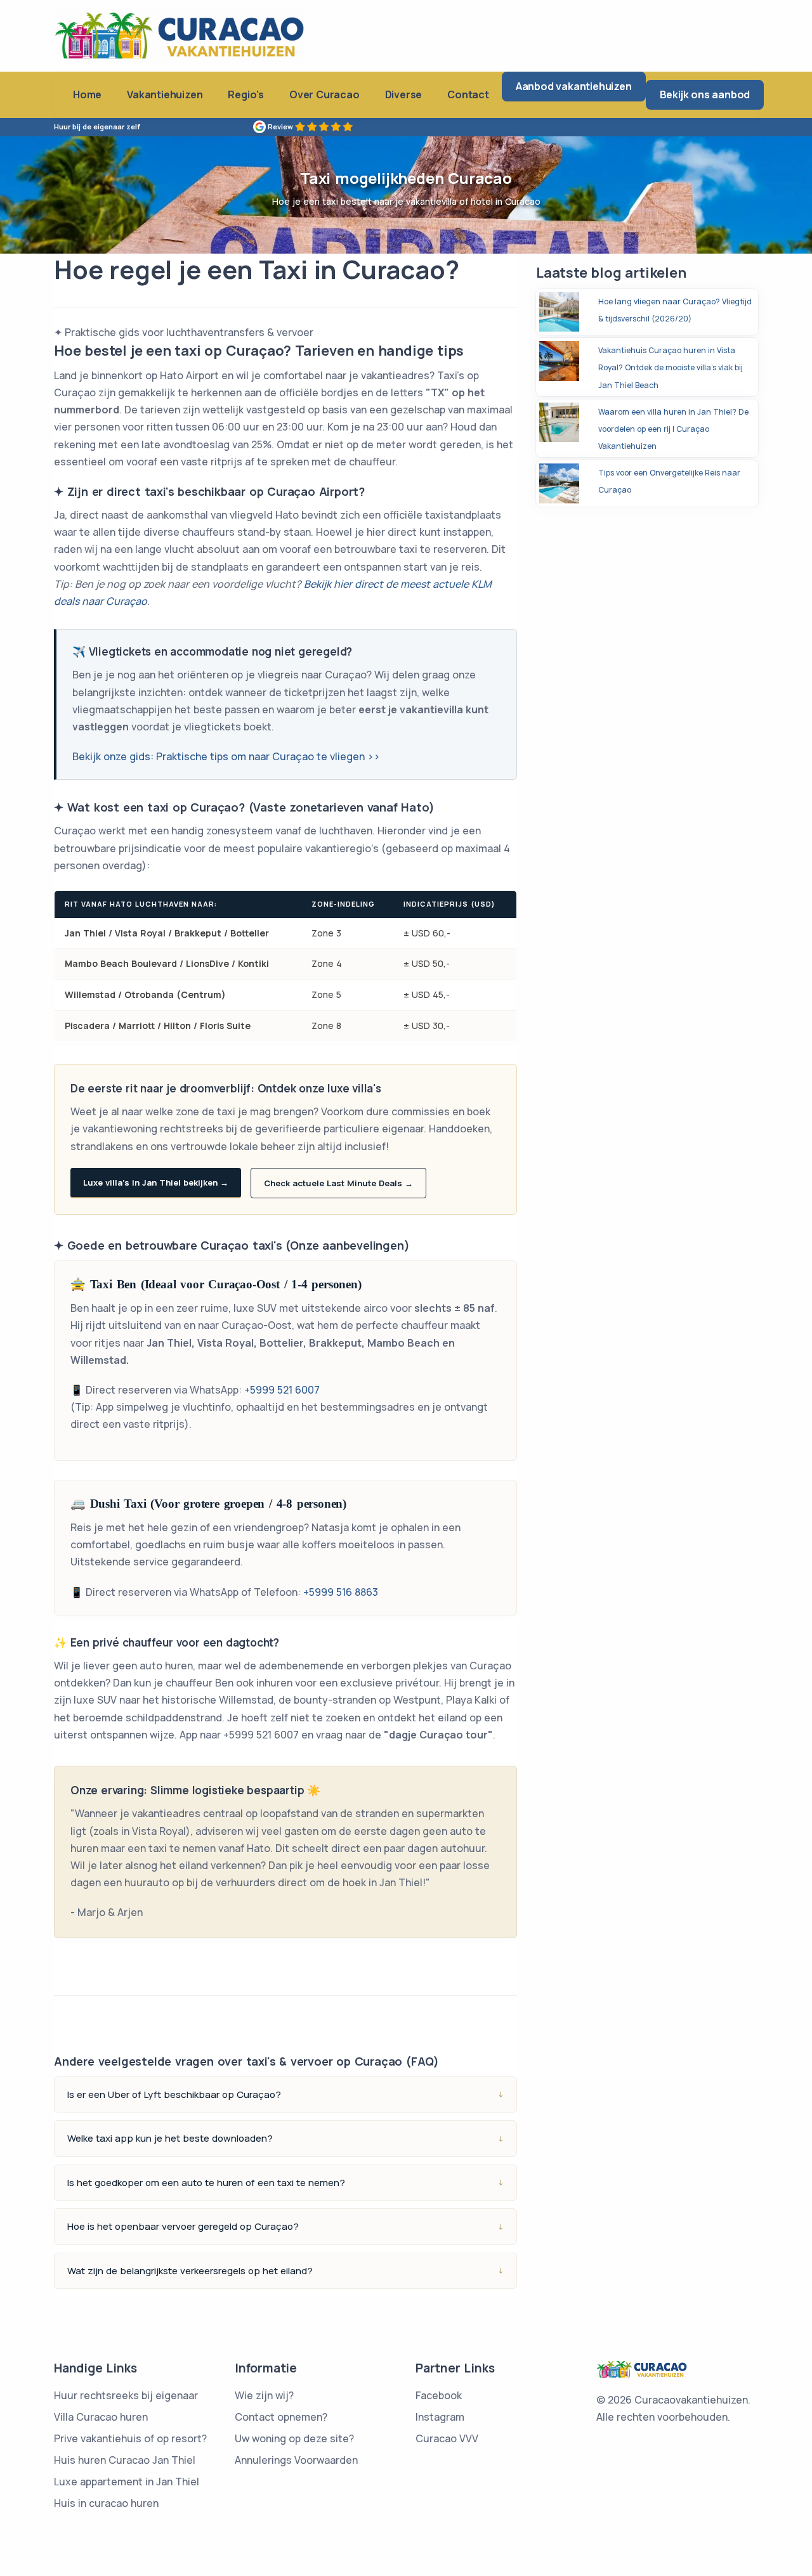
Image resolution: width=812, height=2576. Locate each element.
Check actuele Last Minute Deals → (338, 1183)
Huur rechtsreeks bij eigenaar (126, 2395)
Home (87, 94)
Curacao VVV (447, 2438)
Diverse (404, 94)
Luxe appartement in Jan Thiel (127, 2482)
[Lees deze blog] (559, 311)
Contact (468, 94)
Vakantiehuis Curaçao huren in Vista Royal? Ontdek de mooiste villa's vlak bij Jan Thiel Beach (671, 367)
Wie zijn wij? (264, 2395)
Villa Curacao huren (101, 2417)
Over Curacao (324, 94)
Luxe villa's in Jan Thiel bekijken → (156, 1182)
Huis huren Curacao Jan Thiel (125, 2460)
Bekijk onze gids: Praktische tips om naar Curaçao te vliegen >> (226, 756)
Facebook (439, 2395)
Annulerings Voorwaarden (296, 2460)
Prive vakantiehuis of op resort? (130, 2438)
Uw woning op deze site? (294, 2438)
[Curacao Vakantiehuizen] (180, 35)
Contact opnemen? (281, 2417)
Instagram (440, 2417)
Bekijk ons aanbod (705, 94)
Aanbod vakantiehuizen (574, 86)
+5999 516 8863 (341, 1592)
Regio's (246, 94)
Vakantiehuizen (165, 94)
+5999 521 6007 (282, 1390)
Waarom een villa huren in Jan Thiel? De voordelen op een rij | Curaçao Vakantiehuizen (673, 429)
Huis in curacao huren (106, 2503)
